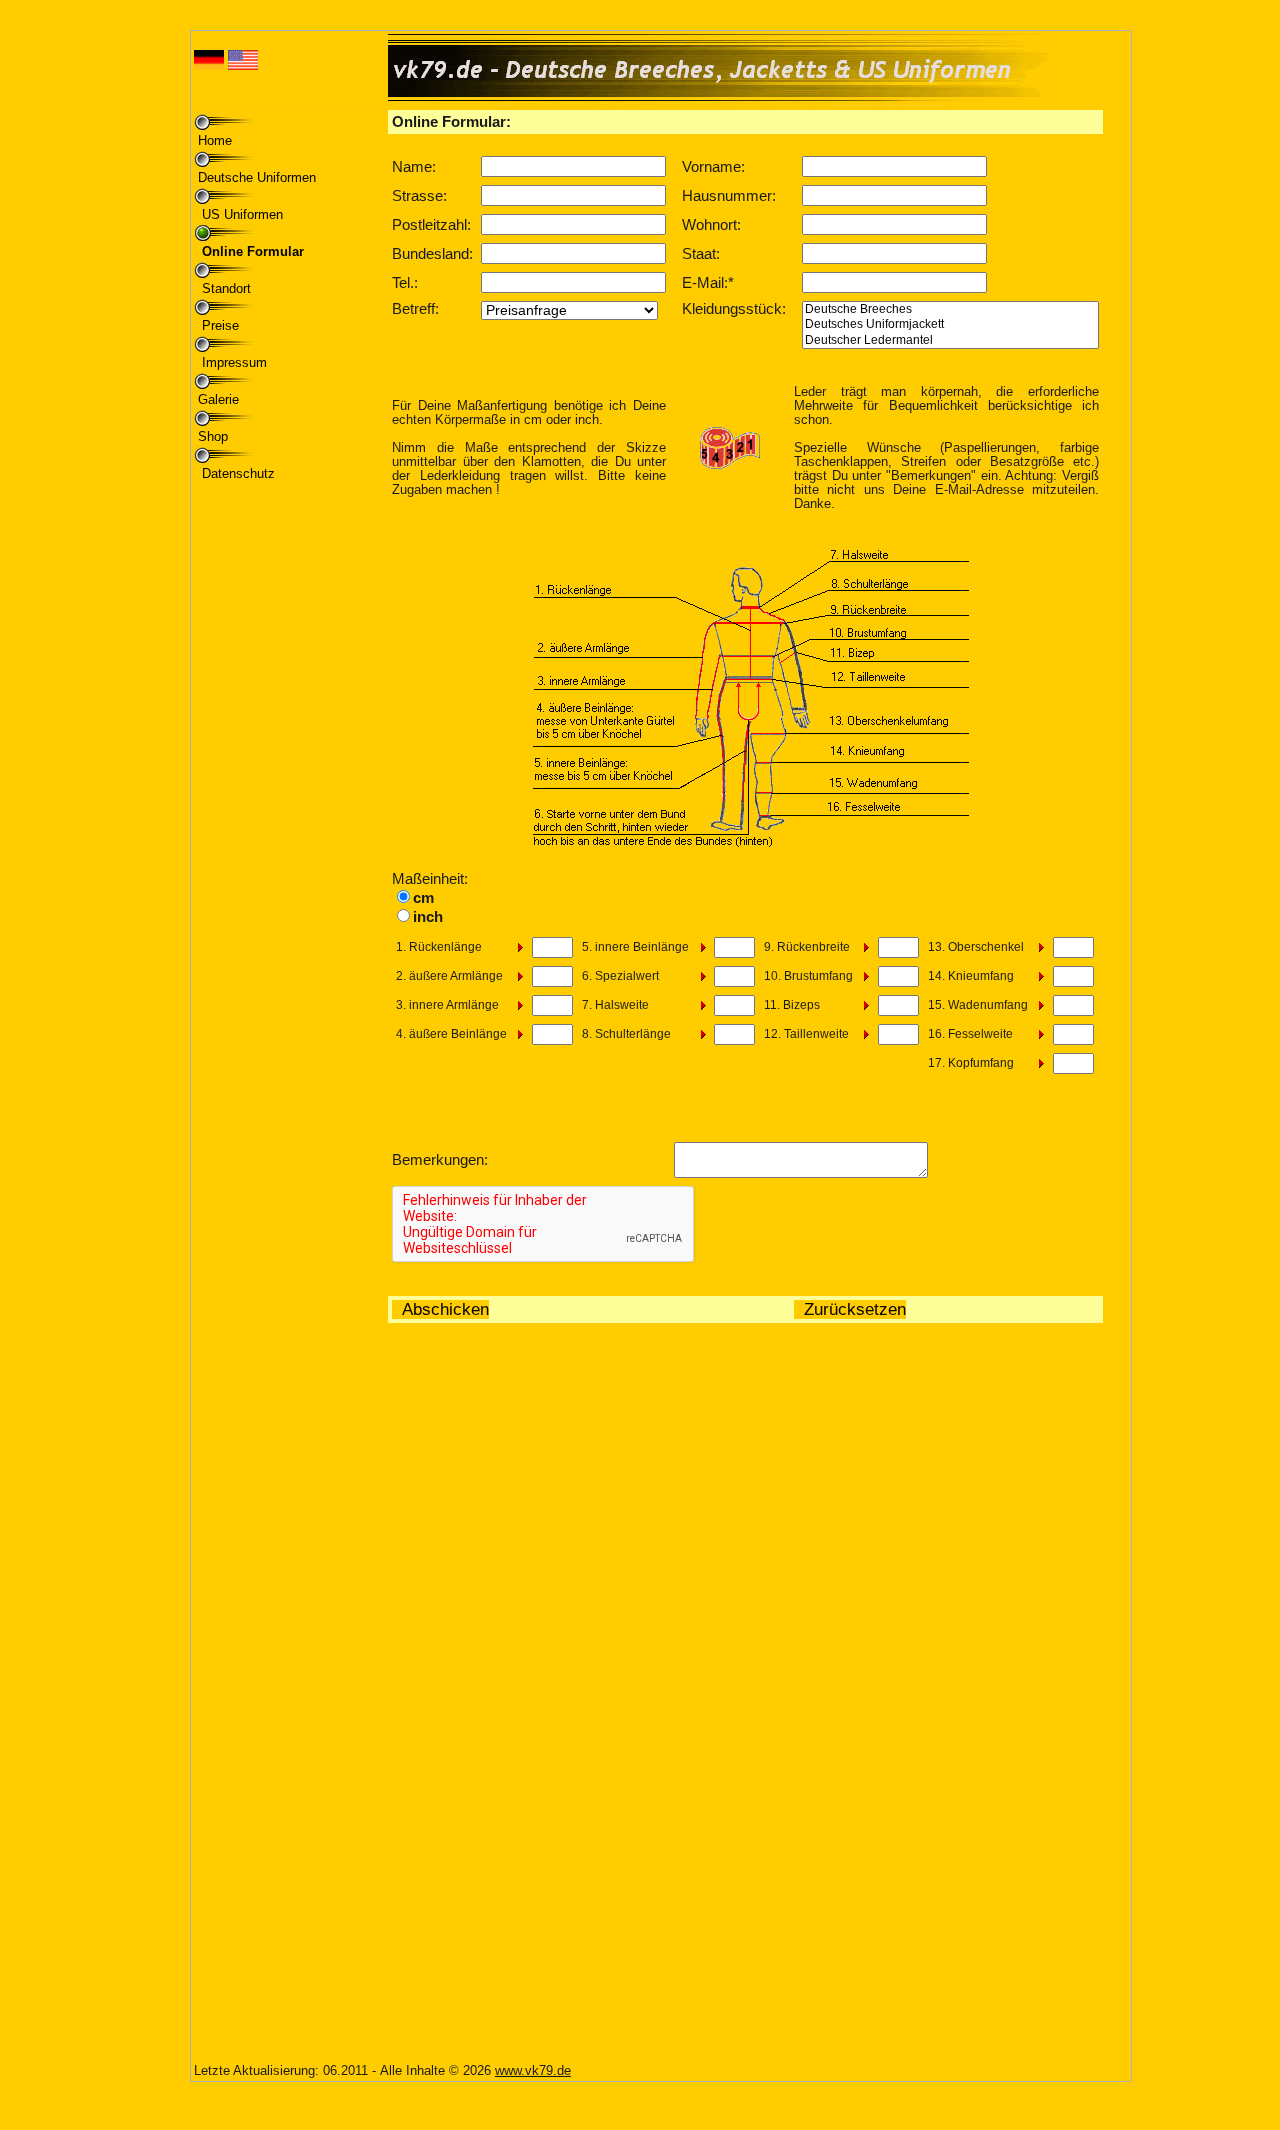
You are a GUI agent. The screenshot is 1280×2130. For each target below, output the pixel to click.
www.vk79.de (533, 2070)
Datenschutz (236, 473)
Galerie (218, 399)
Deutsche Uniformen (257, 177)
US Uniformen (240, 214)
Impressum (232, 362)
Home (215, 140)
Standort (224, 288)
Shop (213, 436)
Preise (218, 325)
